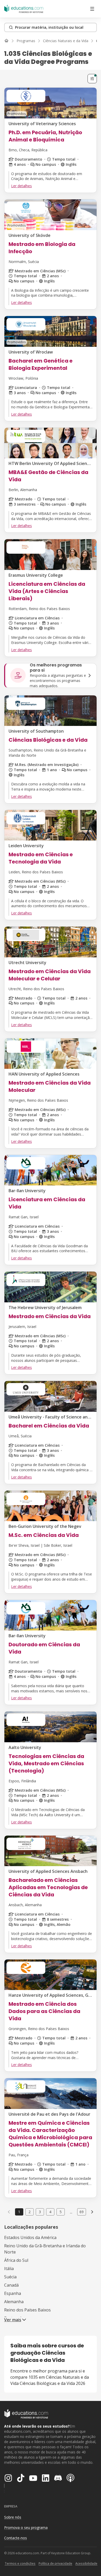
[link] (92, 2212)
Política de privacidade (55, 2563)
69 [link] (82, 2212)
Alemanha (14, 2302)
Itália (9, 2269)
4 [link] (50, 2212)
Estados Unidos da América (30, 2237)
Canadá (11, 2285)
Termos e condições (20, 2563)
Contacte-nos (16, 2538)
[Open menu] (92, 9)
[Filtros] (92, 79)
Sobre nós (13, 2517)
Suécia (10, 2277)
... (71, 2212)
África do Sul (16, 2260)
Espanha (13, 2293)
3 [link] (40, 2212)
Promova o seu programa (26, 2528)
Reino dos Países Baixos (27, 2310)
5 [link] (61, 2212)
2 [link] (30, 2212)
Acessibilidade (86, 2563)
